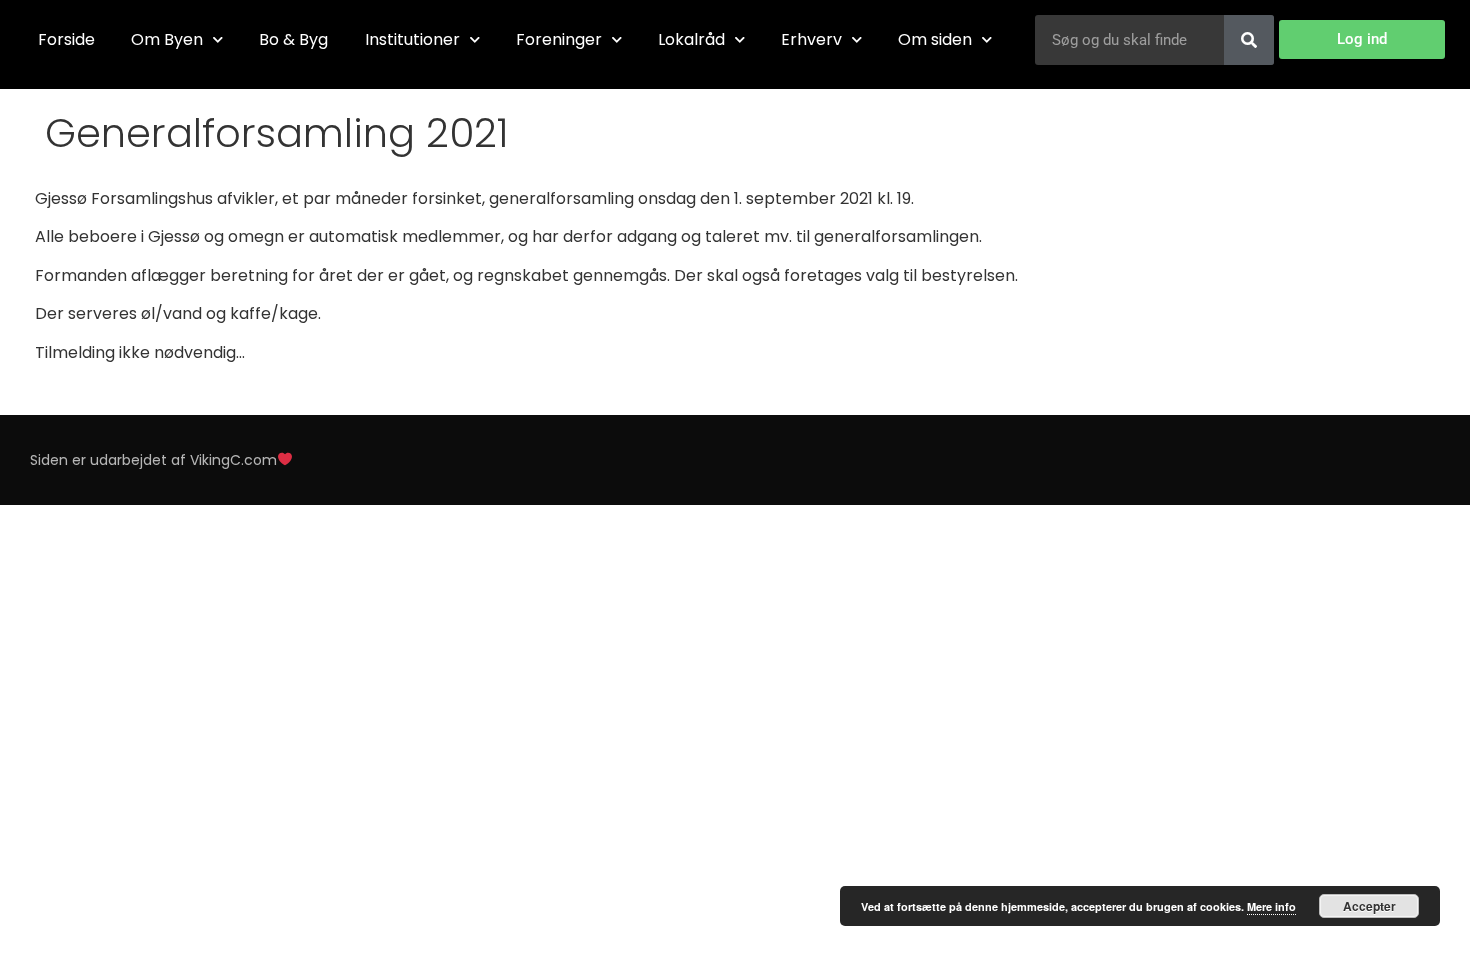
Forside (66, 39)
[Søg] (1249, 40)
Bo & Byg (293, 39)
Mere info (1271, 906)
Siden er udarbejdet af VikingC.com (153, 460)
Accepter (1369, 906)
